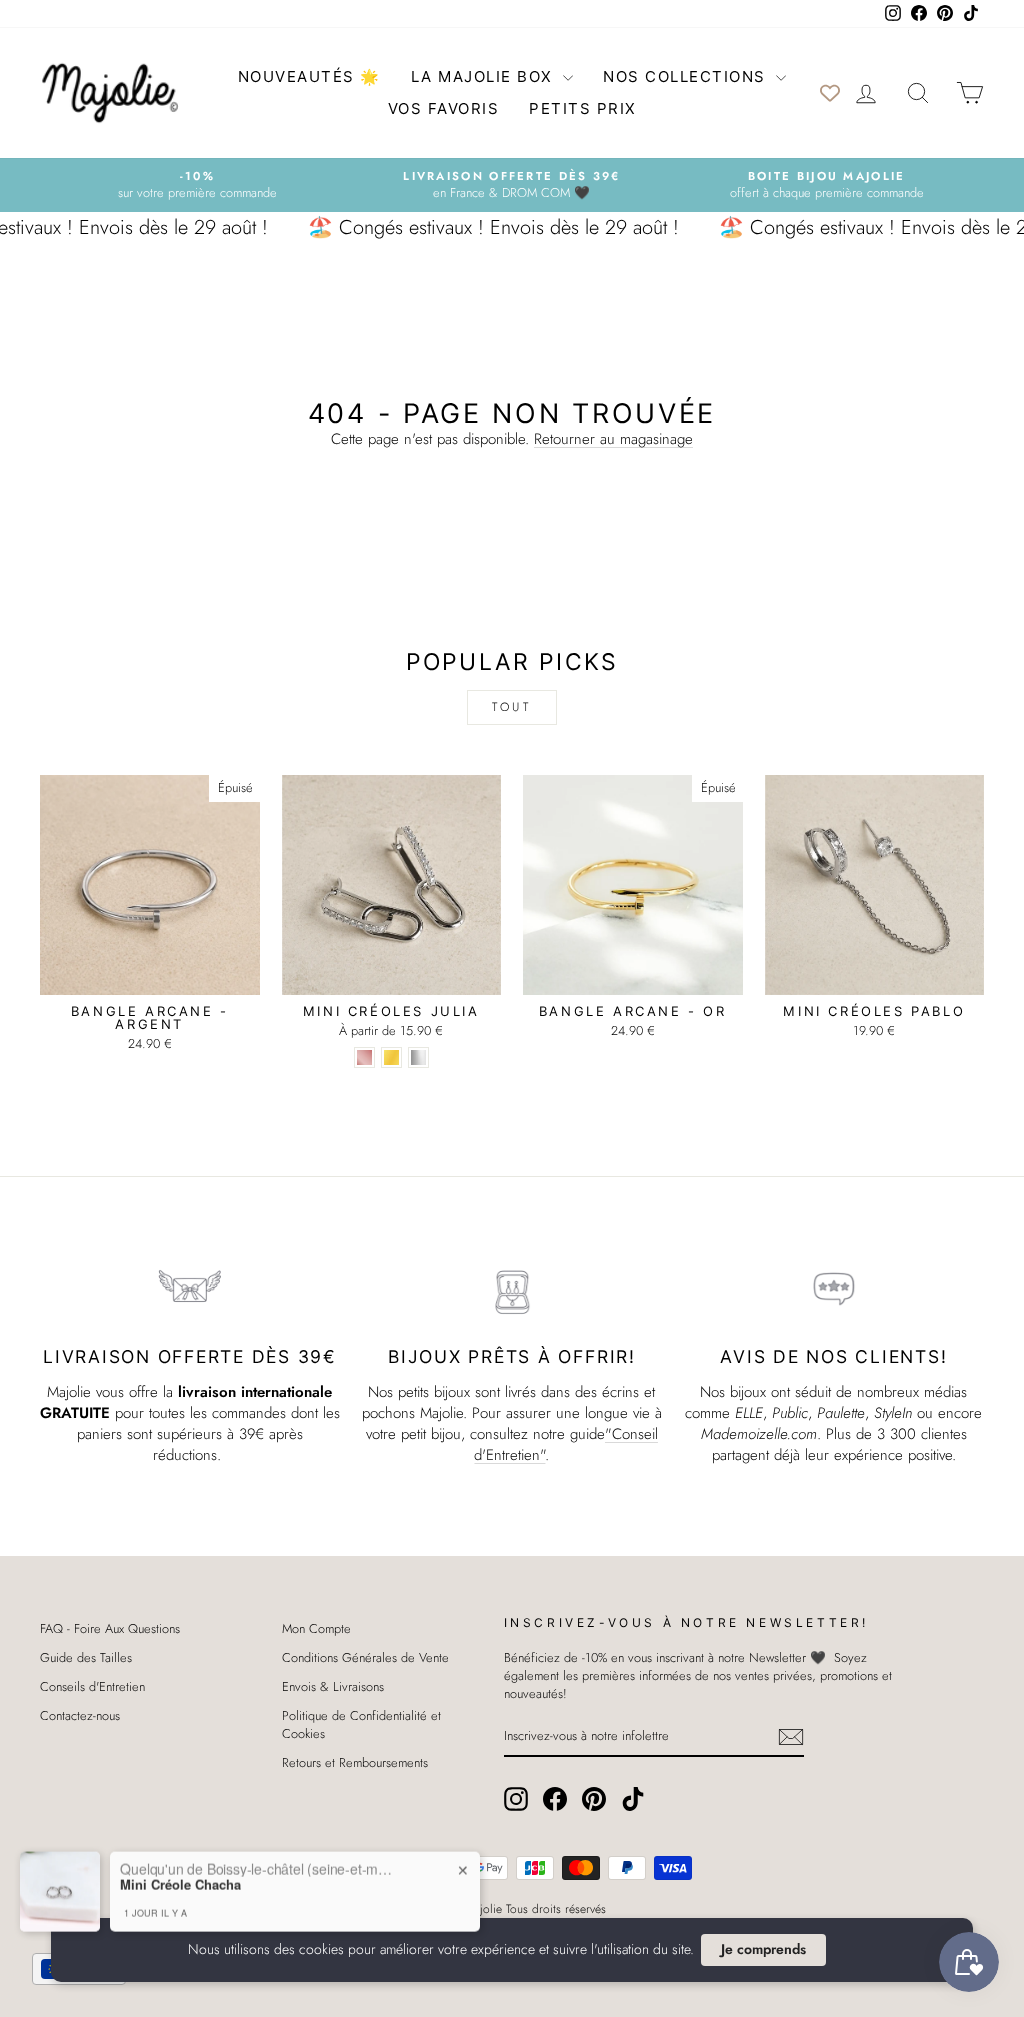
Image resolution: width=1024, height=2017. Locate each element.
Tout (511, 707)
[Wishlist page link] (830, 93)
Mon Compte (316, 1628)
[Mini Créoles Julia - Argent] (418, 1057)
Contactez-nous (80, 1715)
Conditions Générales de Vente (365, 1657)
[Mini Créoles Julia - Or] (391, 1057)
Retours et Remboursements (355, 1762)
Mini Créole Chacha (180, 1883)
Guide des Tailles (86, 1657)
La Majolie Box (485, 76)
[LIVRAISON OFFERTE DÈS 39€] (190, 1289)
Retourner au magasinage (613, 439)
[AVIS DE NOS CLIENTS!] (834, 1289)
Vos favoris (444, 108)
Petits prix (583, 108)
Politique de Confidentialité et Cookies (361, 1724)
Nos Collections (687, 76)
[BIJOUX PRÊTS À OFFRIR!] (512, 1289)
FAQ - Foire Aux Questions (110, 1628)
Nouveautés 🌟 (309, 76)
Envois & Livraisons (333, 1686)
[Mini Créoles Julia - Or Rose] (364, 1057)
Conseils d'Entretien (92, 1686)
